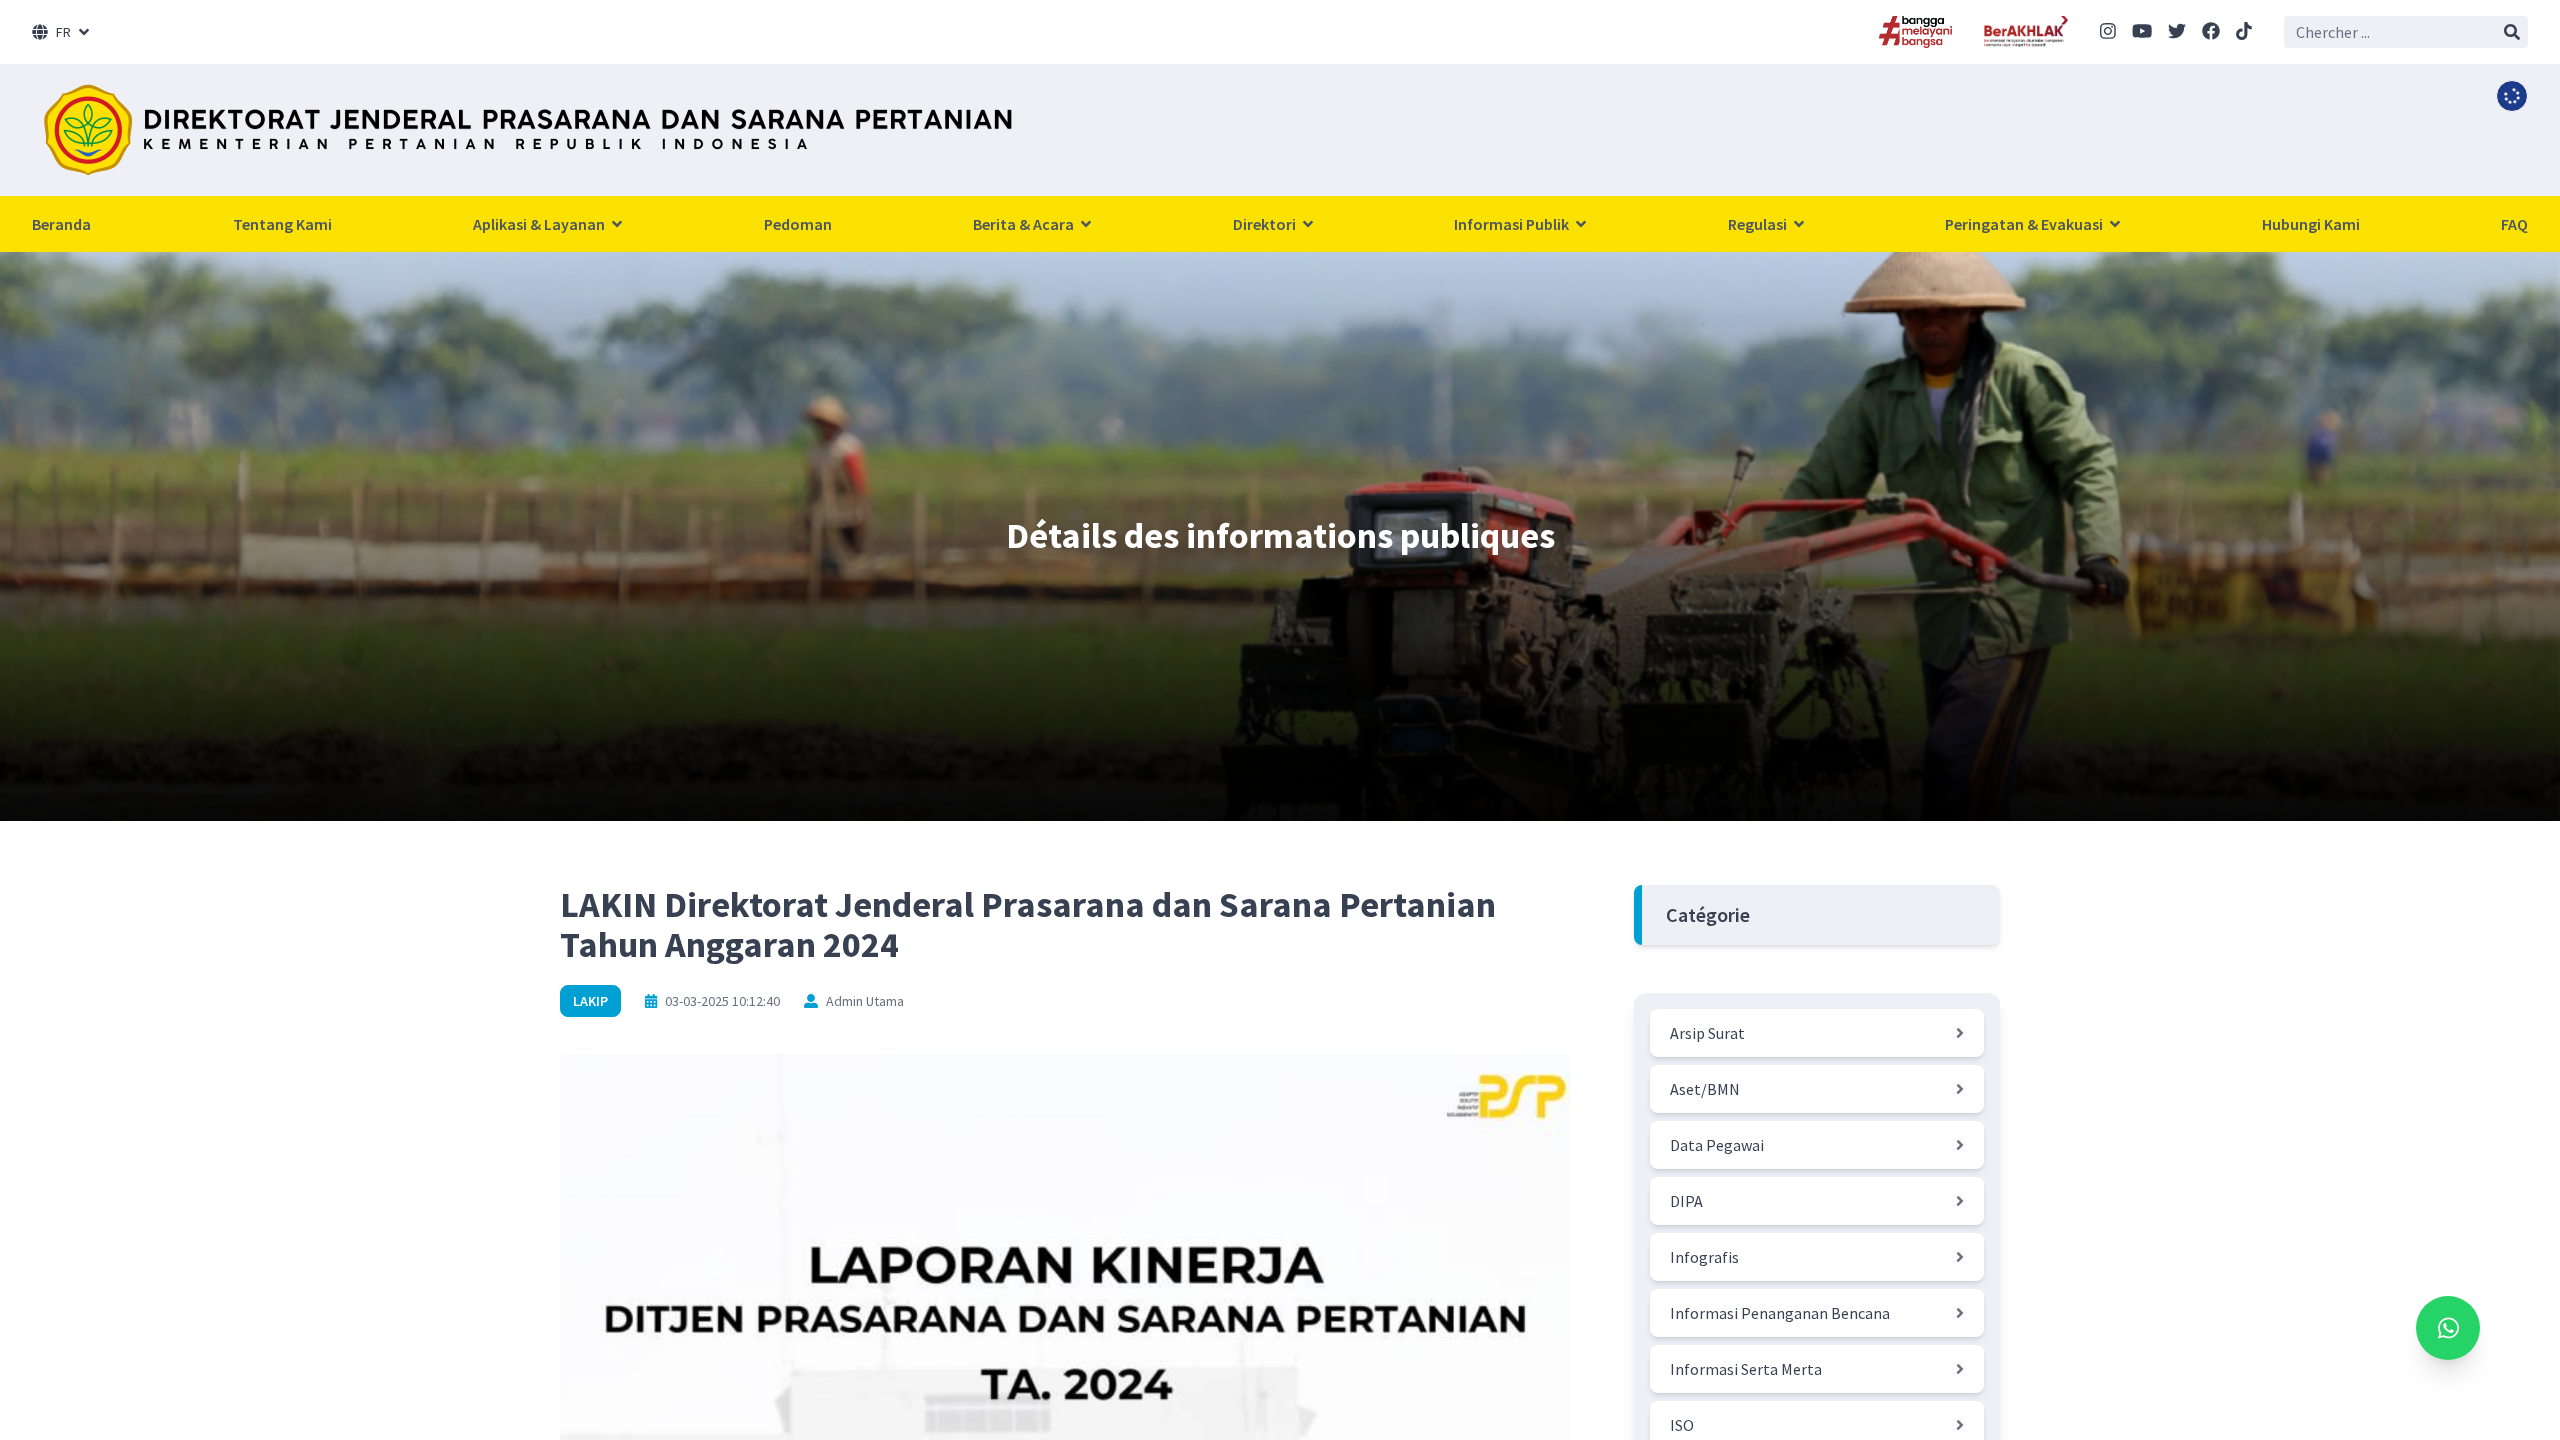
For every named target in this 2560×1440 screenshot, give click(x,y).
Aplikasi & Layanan (540, 224)
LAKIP (590, 1001)
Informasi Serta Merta (1746, 1369)
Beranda (61, 224)
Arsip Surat (1707, 1033)
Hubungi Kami (2311, 224)
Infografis (1704, 1257)
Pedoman (798, 224)
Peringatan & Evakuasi (2025, 224)
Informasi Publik (1513, 224)
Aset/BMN (1705, 1089)
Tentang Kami (282, 224)
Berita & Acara (1025, 224)
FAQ (2514, 224)
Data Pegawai (1717, 1145)
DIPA (1686, 1201)
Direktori (1266, 224)
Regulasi (1759, 224)
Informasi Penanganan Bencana (1780, 1313)
